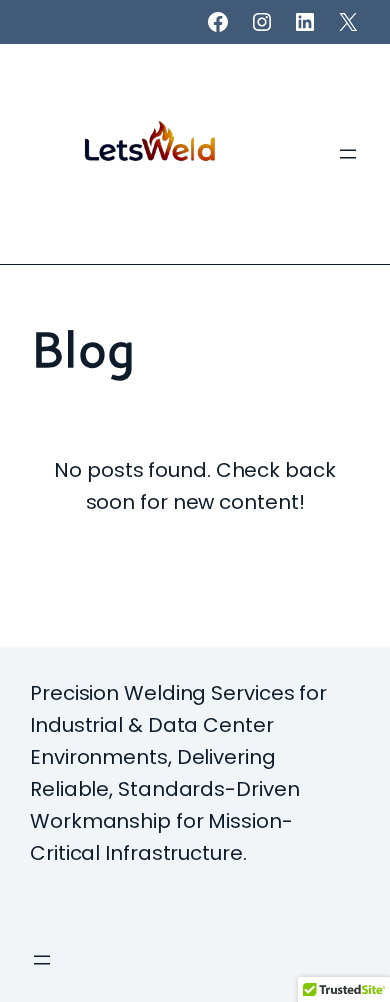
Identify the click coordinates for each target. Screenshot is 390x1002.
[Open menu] (348, 154)
